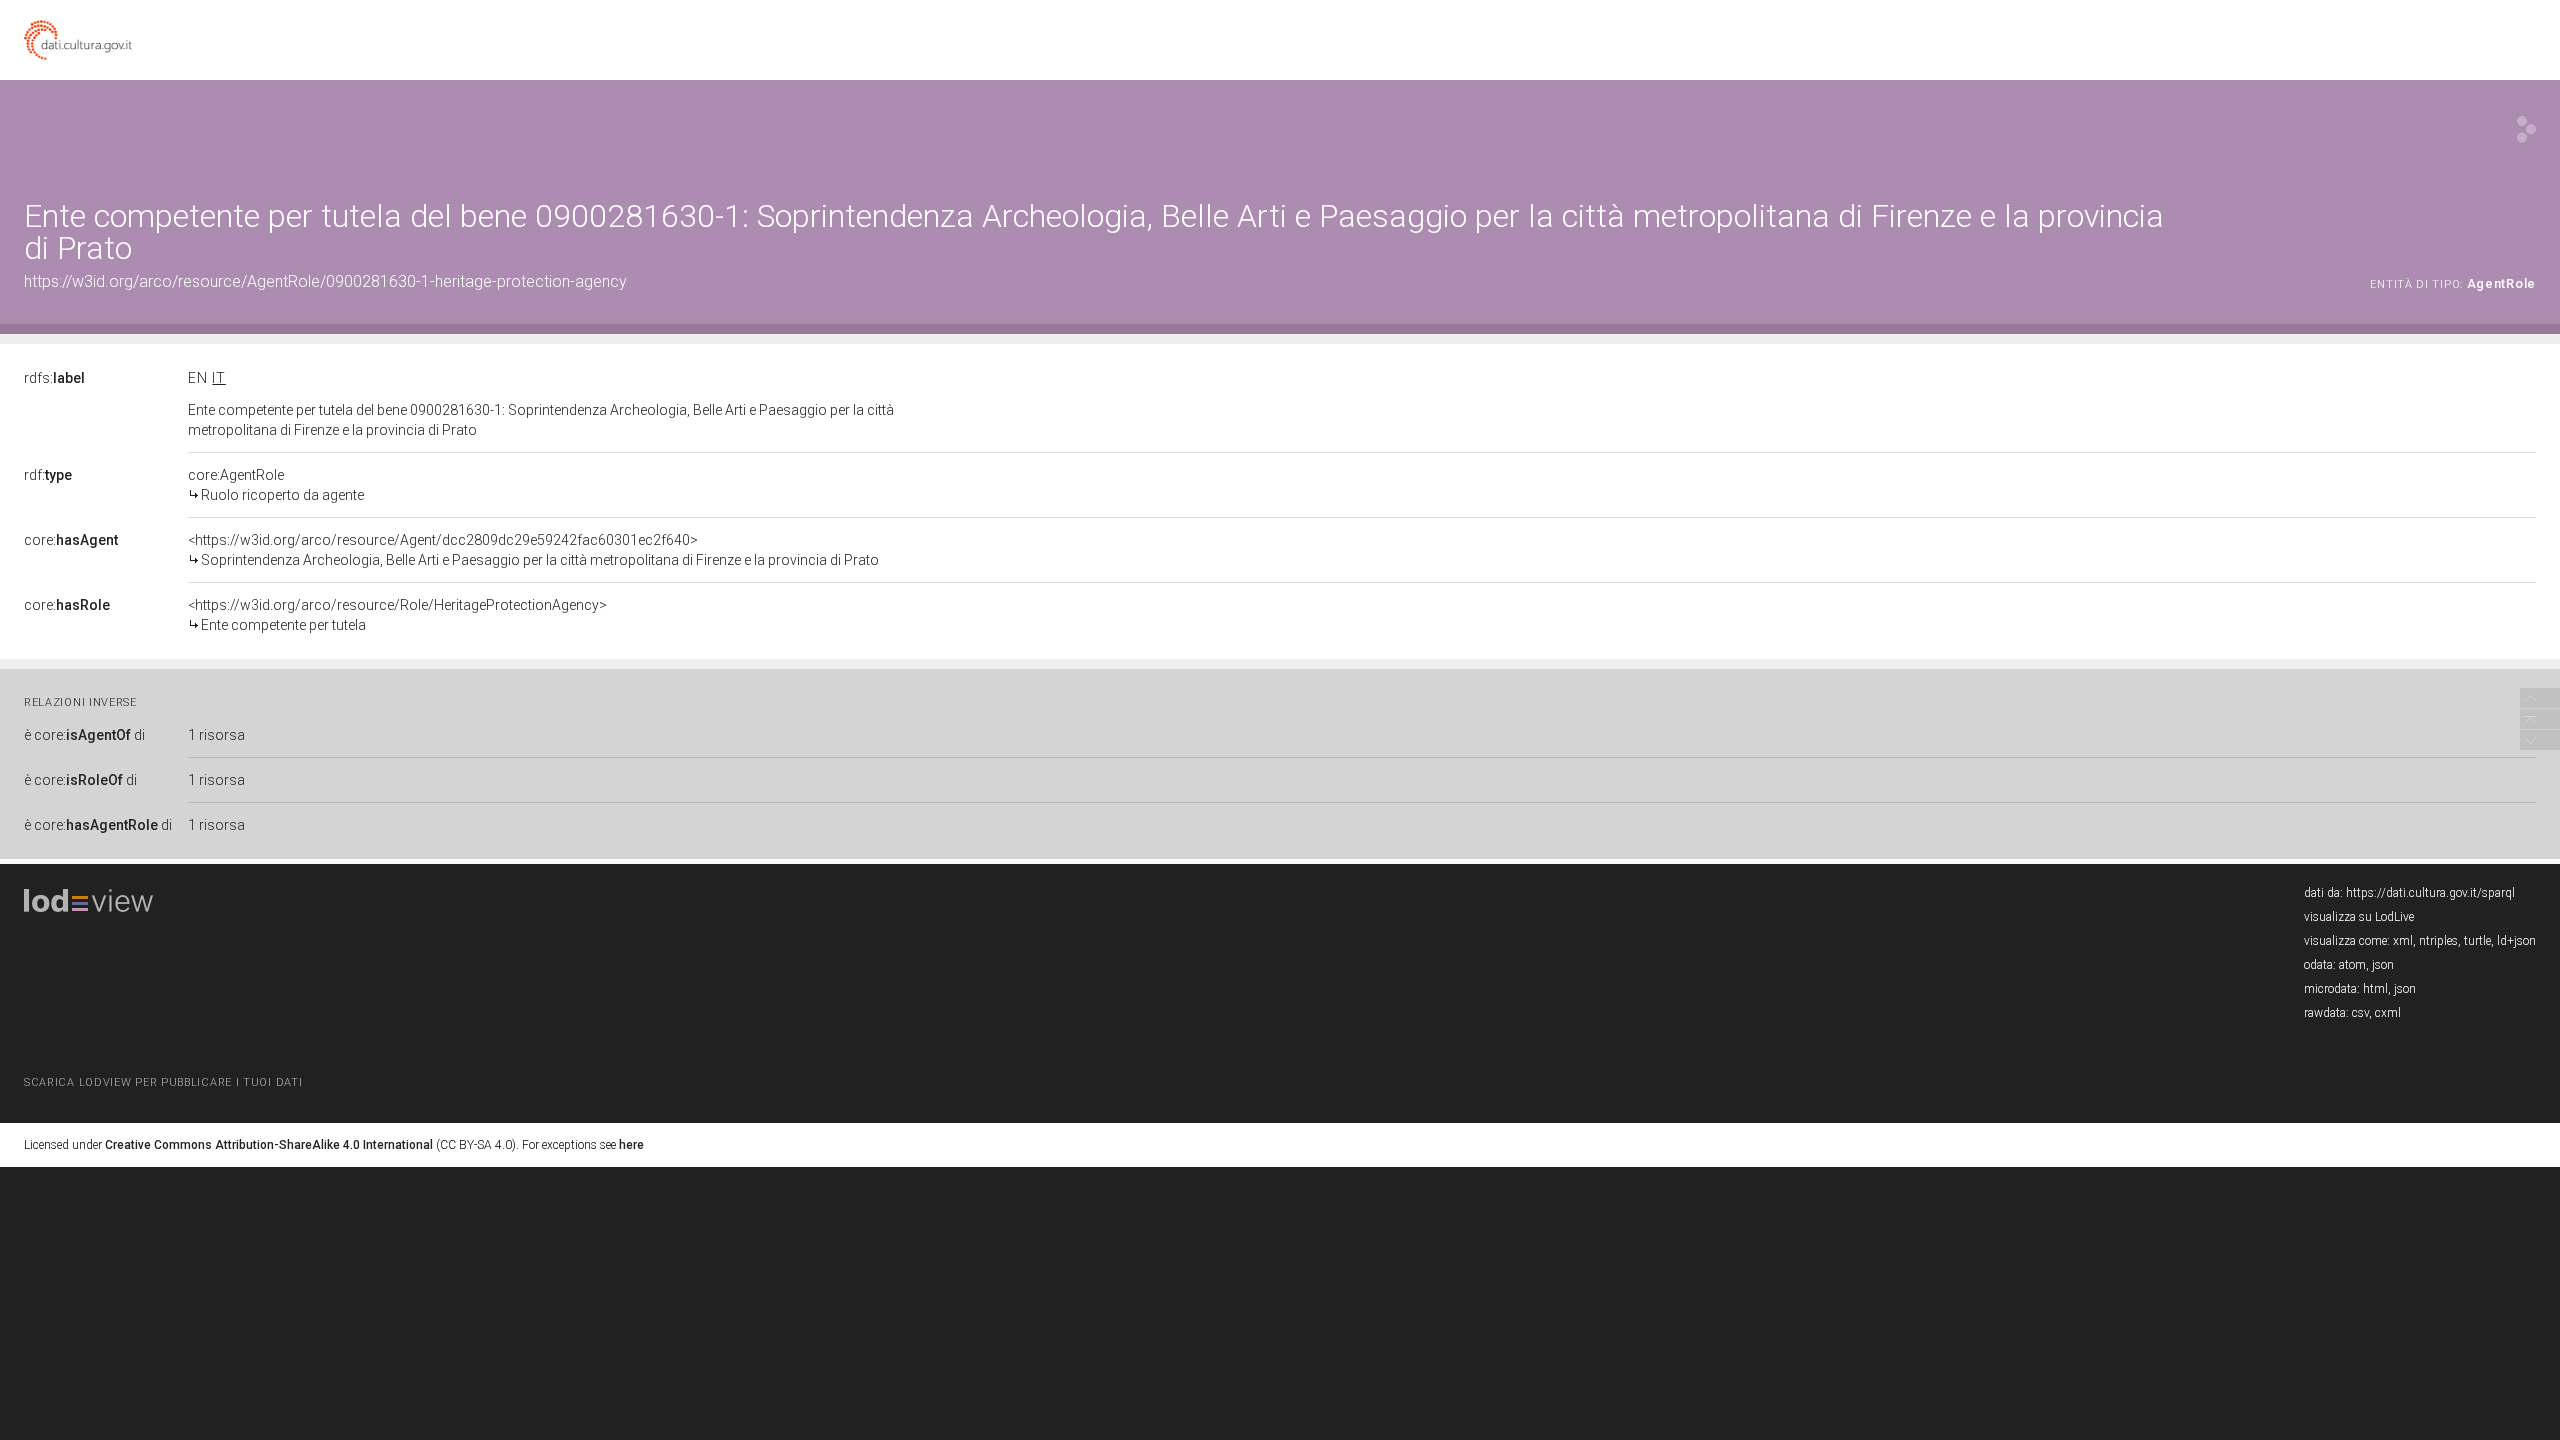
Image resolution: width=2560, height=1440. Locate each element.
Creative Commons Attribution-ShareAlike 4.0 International (269, 1145)
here (631, 1145)
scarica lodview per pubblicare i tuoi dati (163, 1082)
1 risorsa (216, 735)
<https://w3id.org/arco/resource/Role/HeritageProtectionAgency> (397, 615)
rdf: (48, 475)
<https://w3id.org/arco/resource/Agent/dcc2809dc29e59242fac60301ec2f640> (533, 550)
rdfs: (54, 378)
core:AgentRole (276, 485)
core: (71, 540)
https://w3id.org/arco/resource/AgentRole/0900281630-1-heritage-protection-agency (325, 281)
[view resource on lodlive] (2526, 129)
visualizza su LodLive (2359, 917)
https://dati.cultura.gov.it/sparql (2430, 893)
